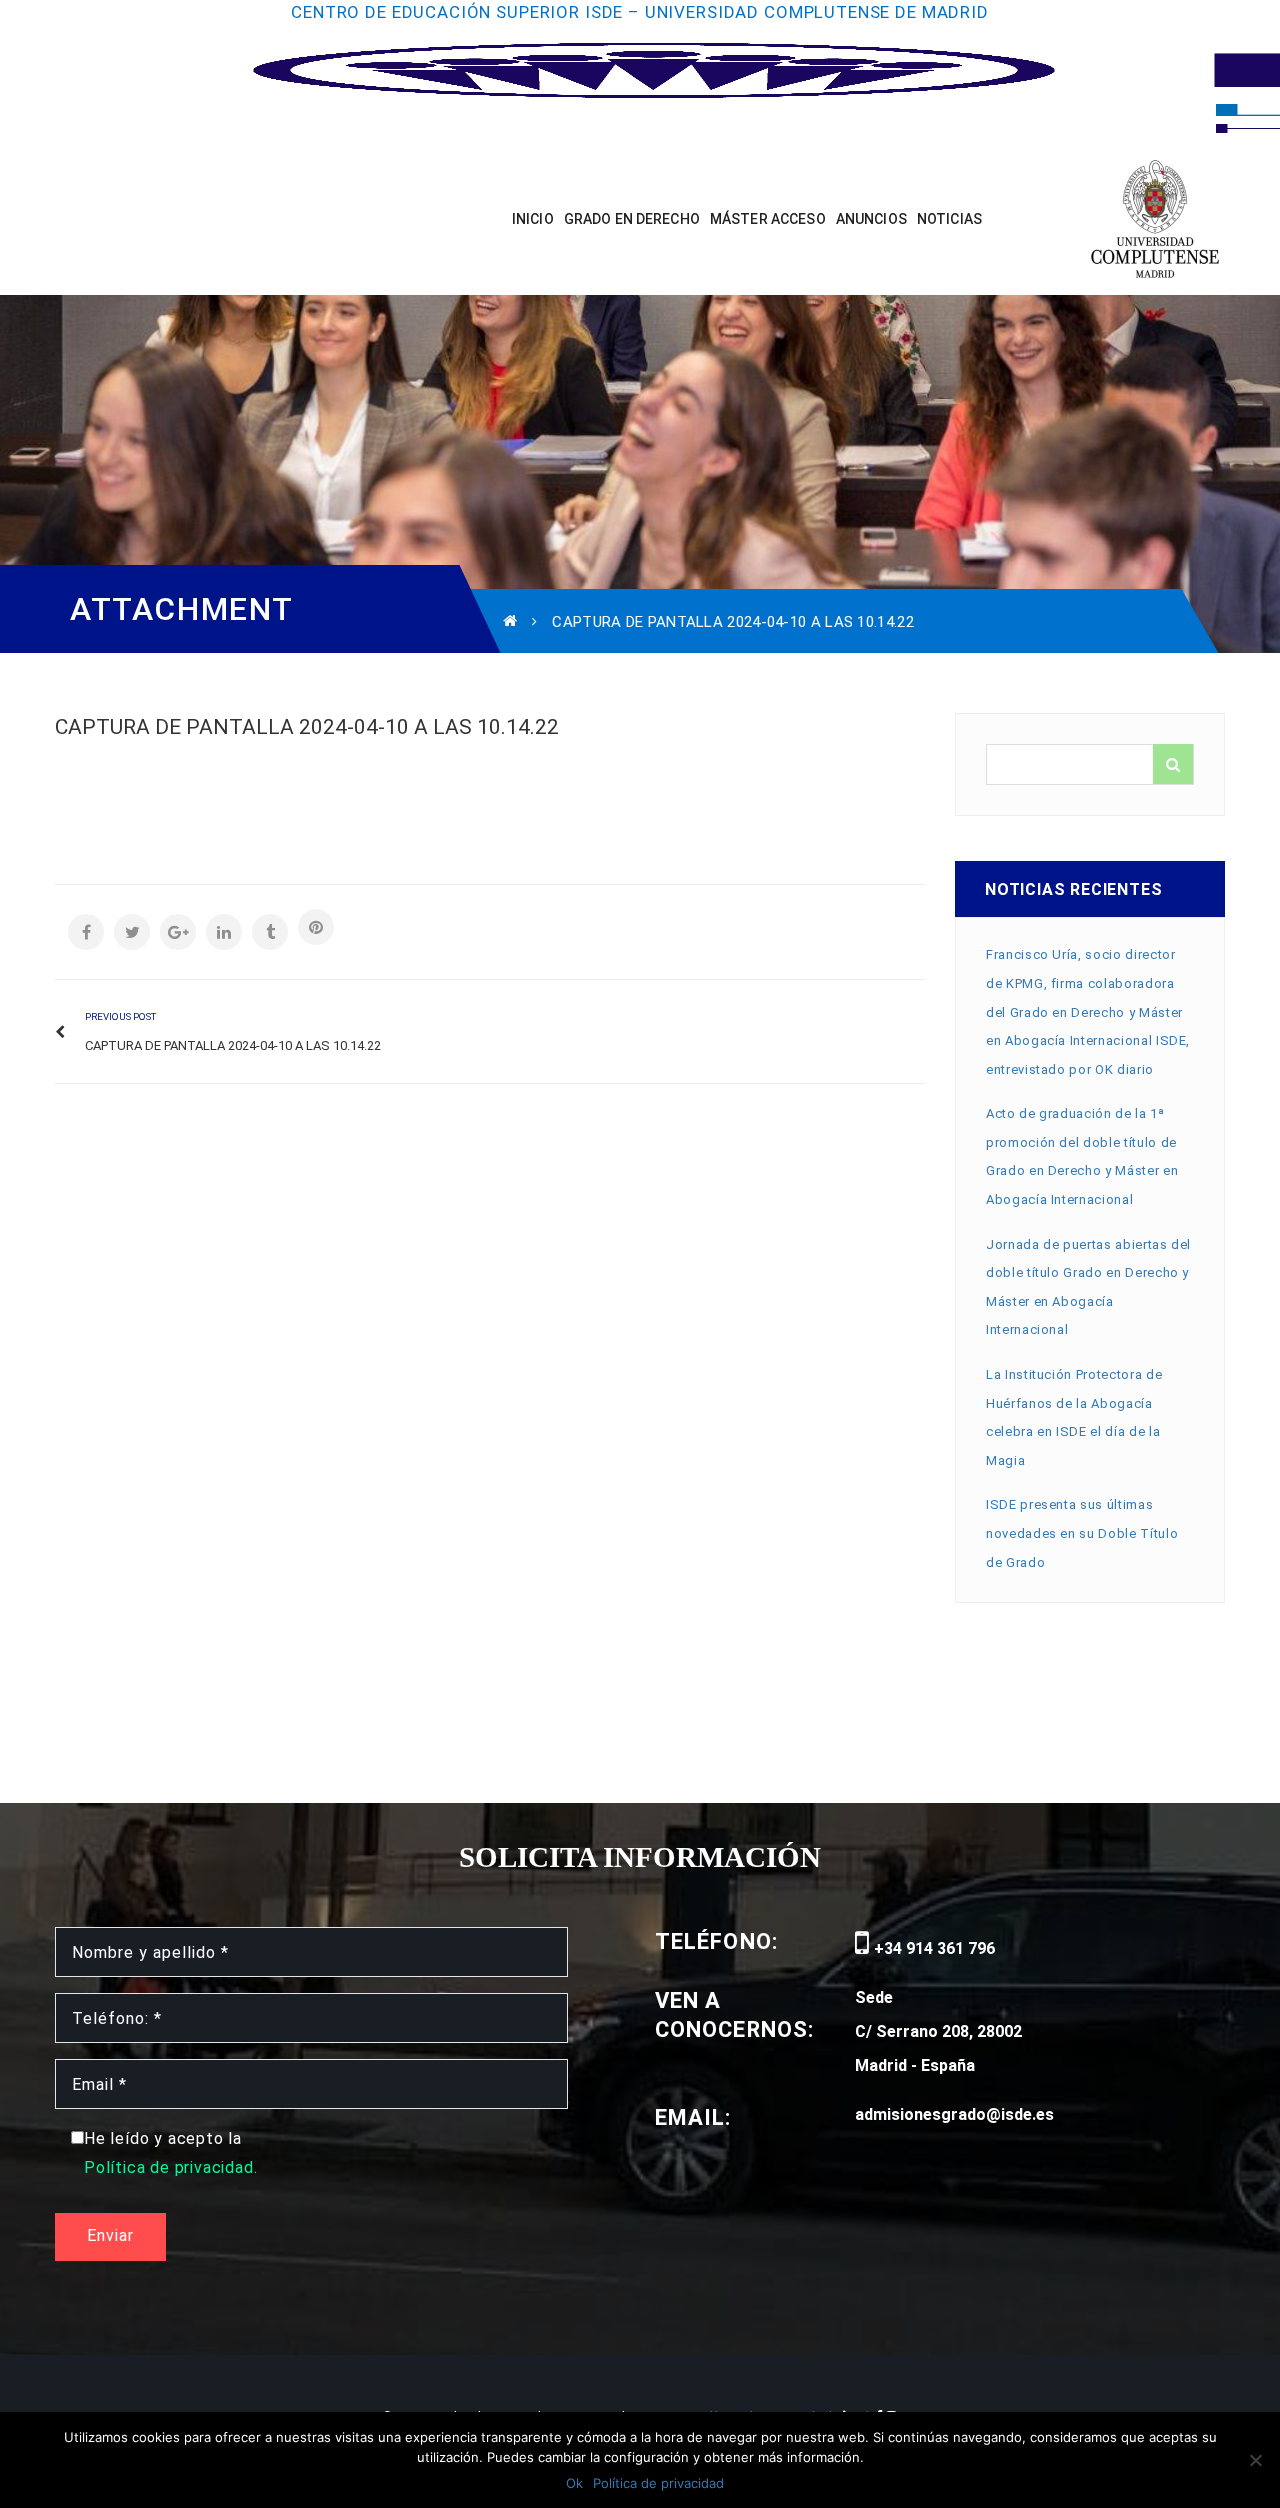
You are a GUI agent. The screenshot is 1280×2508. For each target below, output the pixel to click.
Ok (574, 2483)
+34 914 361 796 (932, 1948)
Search (1173, 764)
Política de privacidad (658, 2483)
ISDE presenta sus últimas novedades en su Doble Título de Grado (1082, 1533)
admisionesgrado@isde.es (954, 2114)
